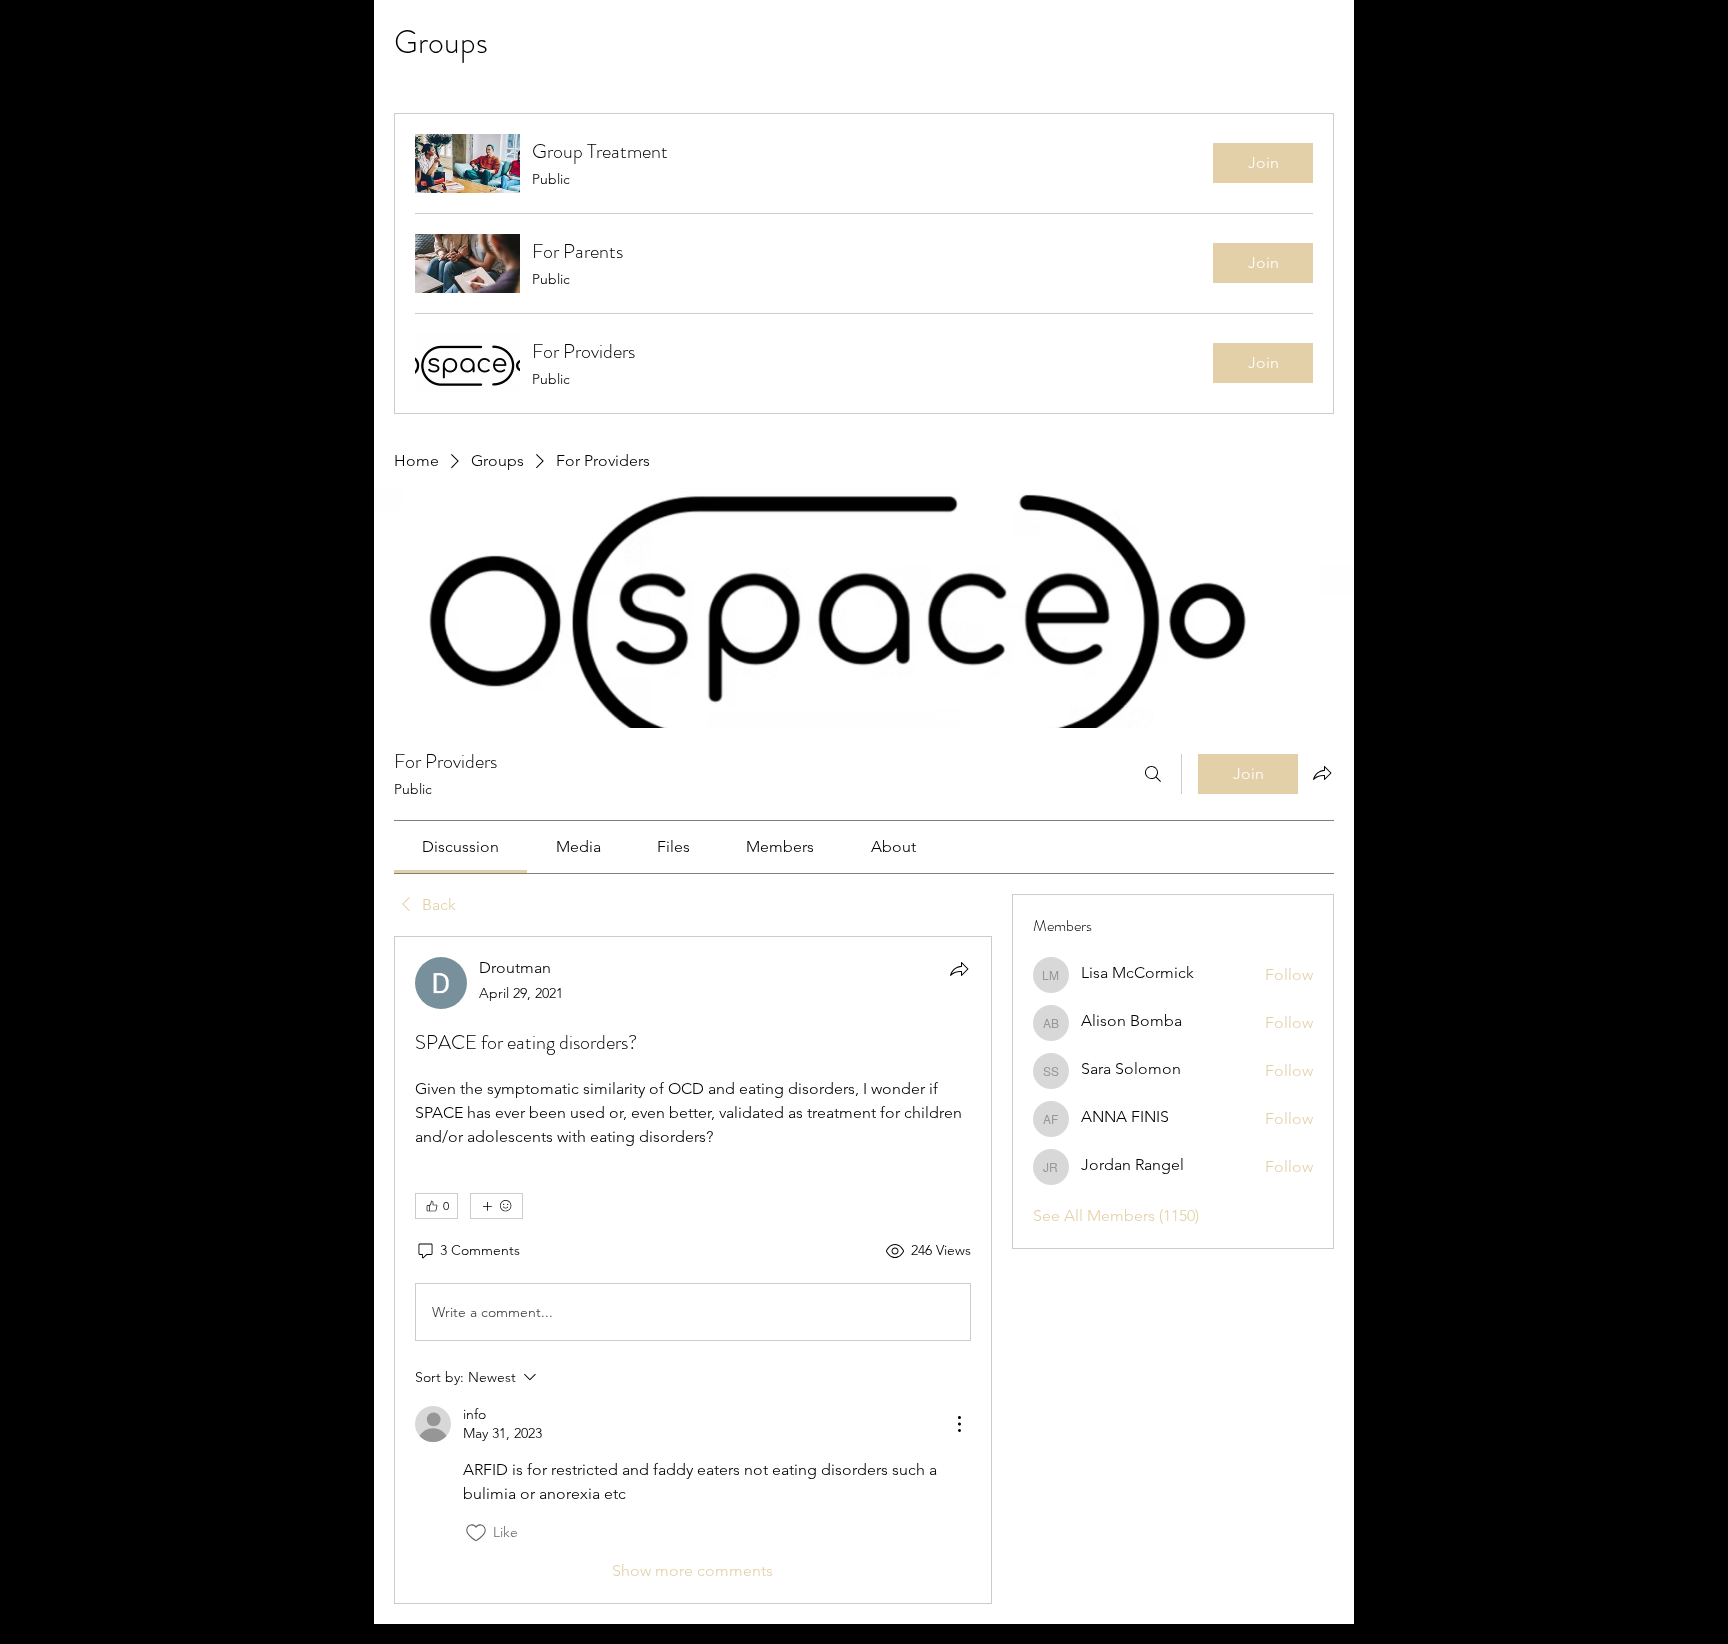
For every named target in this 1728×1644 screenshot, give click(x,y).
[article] (693, 1270)
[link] (460, 846)
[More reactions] (496, 1206)
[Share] (959, 969)
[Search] (1153, 774)
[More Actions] (959, 1424)
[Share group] (1322, 773)
